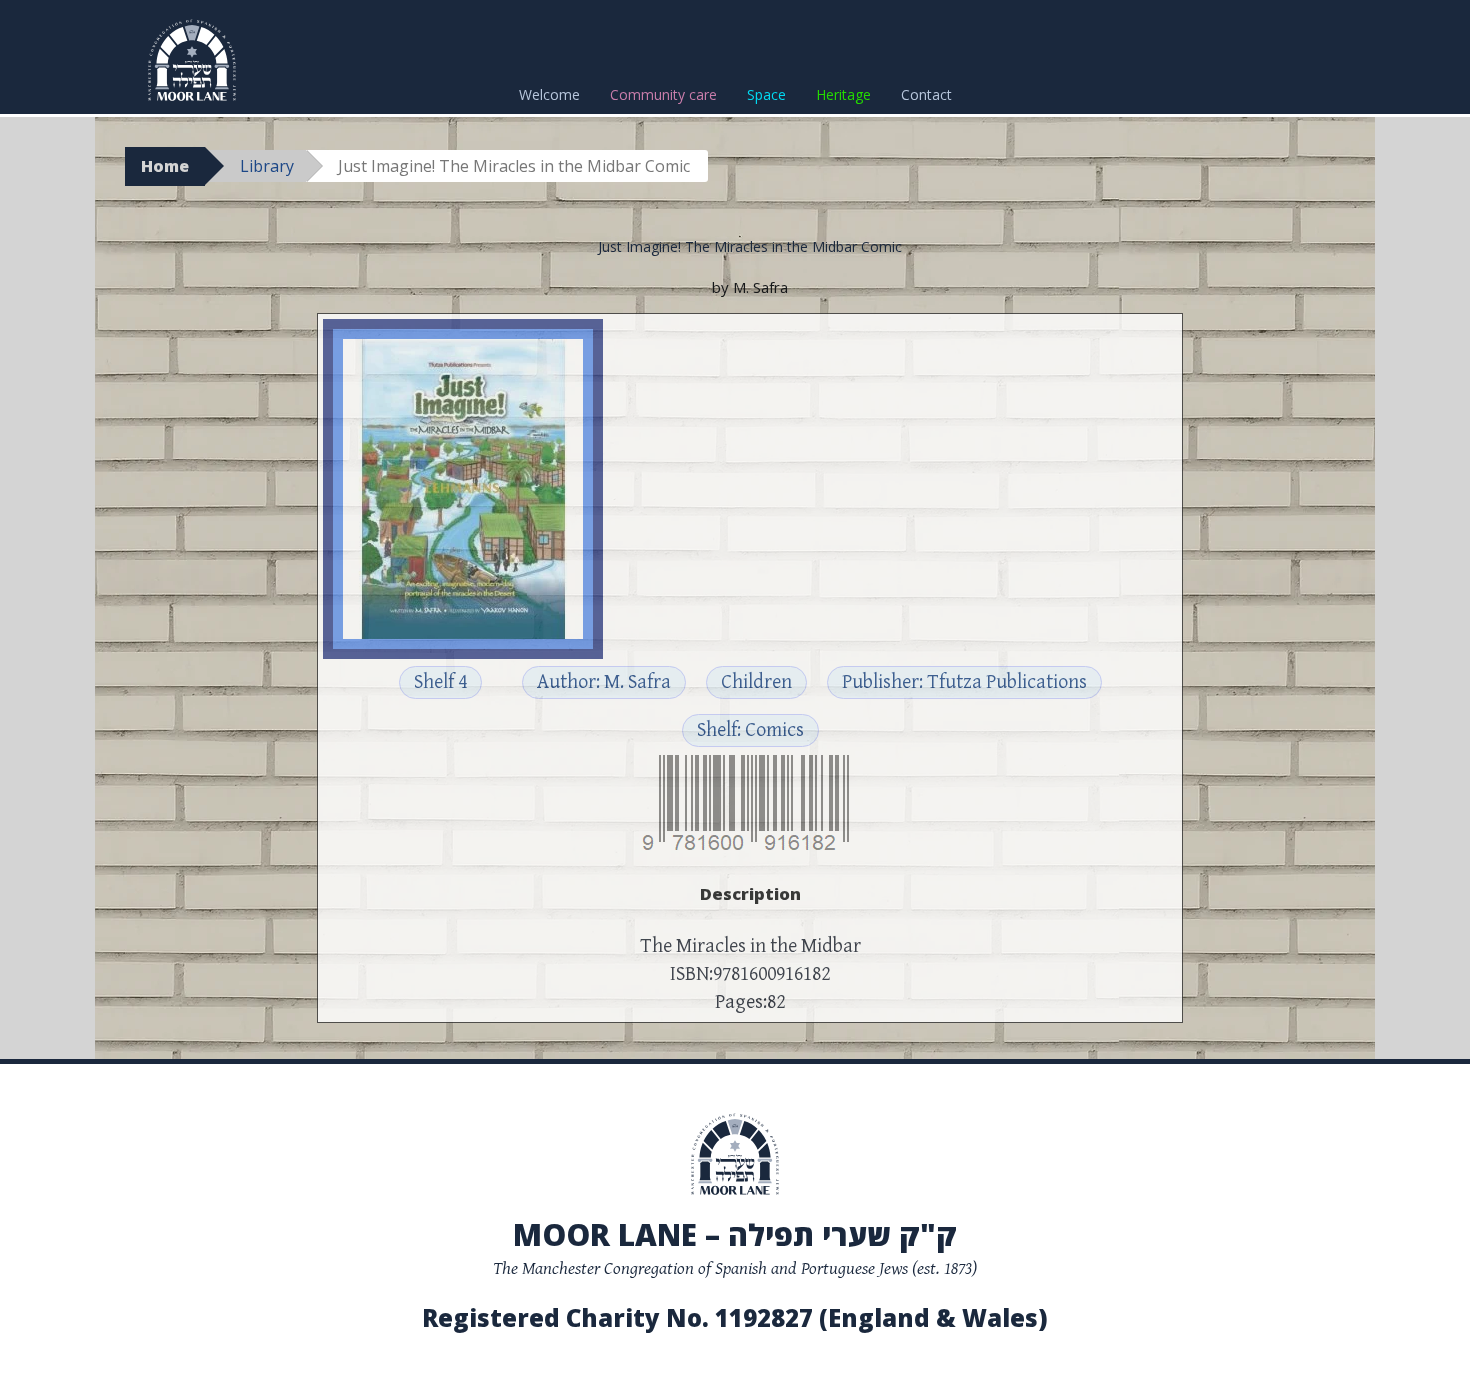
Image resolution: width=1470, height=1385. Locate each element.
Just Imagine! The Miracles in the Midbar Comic (750, 246)
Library (267, 166)
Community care (663, 94)
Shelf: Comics (750, 730)
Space (766, 94)
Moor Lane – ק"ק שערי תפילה (735, 1234)
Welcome (549, 94)
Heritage (843, 94)
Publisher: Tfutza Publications (964, 682)
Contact (926, 94)
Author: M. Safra (604, 682)
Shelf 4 (440, 682)
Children (756, 682)
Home (165, 166)
